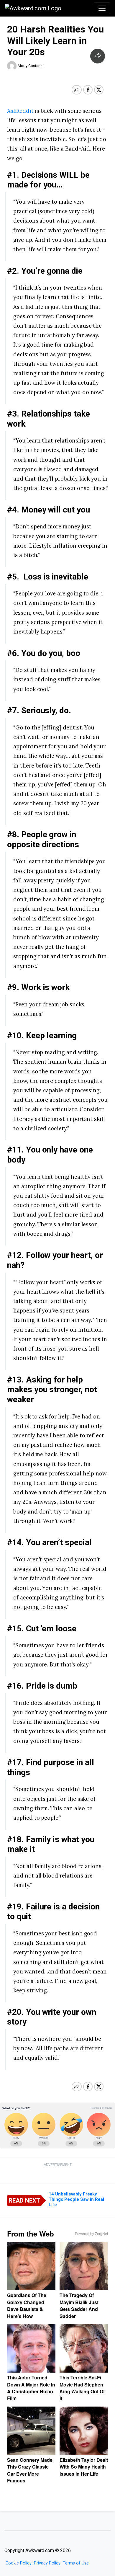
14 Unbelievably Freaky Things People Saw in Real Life (76, 2199)
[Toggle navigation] (102, 8)
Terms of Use (76, 2563)
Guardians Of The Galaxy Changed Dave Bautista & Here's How (27, 2305)
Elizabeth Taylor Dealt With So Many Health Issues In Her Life (84, 2467)
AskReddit (20, 111)
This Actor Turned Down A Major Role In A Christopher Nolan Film (31, 2388)
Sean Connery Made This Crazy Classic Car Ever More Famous (30, 2470)
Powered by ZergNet (91, 2234)
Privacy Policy (47, 2563)
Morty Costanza (31, 66)
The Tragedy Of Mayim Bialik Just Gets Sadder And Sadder (79, 2305)
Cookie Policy (19, 2563)
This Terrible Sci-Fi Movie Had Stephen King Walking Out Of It (82, 2388)
